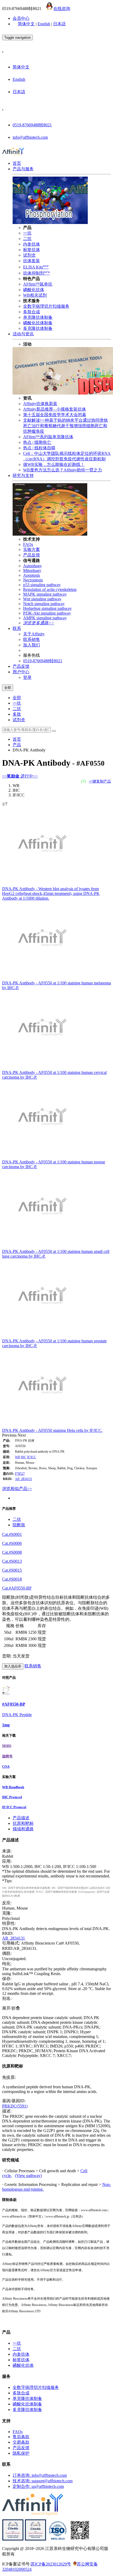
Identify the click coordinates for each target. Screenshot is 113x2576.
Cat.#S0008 (12, 1552)
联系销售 (32, 639)
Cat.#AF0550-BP (17, 1588)
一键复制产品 (100, 781)
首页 (17, 163)
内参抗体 (32, 244)
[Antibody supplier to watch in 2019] (13, 2539)
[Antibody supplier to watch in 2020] (35, 2539)
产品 (17, 745)
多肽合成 (32, 312)
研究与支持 (23, 475)
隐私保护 (21, 2453)
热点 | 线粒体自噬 (39, 448)
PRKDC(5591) (15, 2106)
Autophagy (32, 566)
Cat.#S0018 (12, 1579)
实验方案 (32, 549)
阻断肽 (19, 1525)
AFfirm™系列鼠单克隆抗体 (48, 437)
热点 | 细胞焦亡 (37, 442)
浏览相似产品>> (17, 1489)
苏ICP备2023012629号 (51, 2564)
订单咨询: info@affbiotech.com (40, 2475)
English (44, 24)
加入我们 (32, 645)
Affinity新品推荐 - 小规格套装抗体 (55, 409)
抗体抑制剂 (37, 273)
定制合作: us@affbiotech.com (38, 2486)
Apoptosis (32, 575)
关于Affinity (34, 634)
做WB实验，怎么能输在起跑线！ (54, 464)
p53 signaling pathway (42, 585)
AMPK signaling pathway (45, 618)
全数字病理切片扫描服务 (46, 306)
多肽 (17, 714)
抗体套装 (32, 261)
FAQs (28, 544)
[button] (10, 1435)
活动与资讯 (23, 334)
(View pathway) (28, 2176)
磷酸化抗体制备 (38, 323)
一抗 (27, 233)
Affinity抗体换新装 (40, 404)
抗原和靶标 (23, 1823)
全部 (17, 698)
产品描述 (21, 1818)
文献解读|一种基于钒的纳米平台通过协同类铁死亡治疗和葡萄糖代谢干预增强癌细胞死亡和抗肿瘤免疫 (66, 426)
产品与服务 (23, 169)
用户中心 (21, 672)
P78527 (20, 1474)
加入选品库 (13, 1666)
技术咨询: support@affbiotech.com (43, 2481)
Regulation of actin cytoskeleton (50, 589)
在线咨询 (62, 9)
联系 (17, 628)
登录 (27, 677)
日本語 (59, 24)
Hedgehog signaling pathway (47, 608)
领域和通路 (23, 1829)
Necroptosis (33, 580)
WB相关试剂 (35, 295)
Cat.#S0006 (12, 1543)
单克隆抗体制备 (38, 317)
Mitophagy (32, 570)
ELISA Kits (36, 267)
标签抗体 (32, 250)
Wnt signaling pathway (42, 599)
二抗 (27, 239)
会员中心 (21, 18)
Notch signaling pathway (44, 604)
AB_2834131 (24, 1479)
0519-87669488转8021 (32, 125)
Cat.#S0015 (12, 1570)
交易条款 (21, 2442)
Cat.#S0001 (12, 1534)
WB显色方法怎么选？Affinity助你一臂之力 (63, 470)
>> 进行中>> (20, 776)
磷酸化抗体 (34, 290)
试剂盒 (29, 255)
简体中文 (26, 24)
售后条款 (21, 2437)
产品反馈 (32, 555)
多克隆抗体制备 (38, 328)
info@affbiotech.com (30, 137)
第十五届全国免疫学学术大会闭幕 (55, 415)
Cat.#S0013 (12, 1561)
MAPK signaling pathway (45, 594)
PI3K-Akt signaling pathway (47, 613)
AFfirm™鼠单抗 (38, 284)
